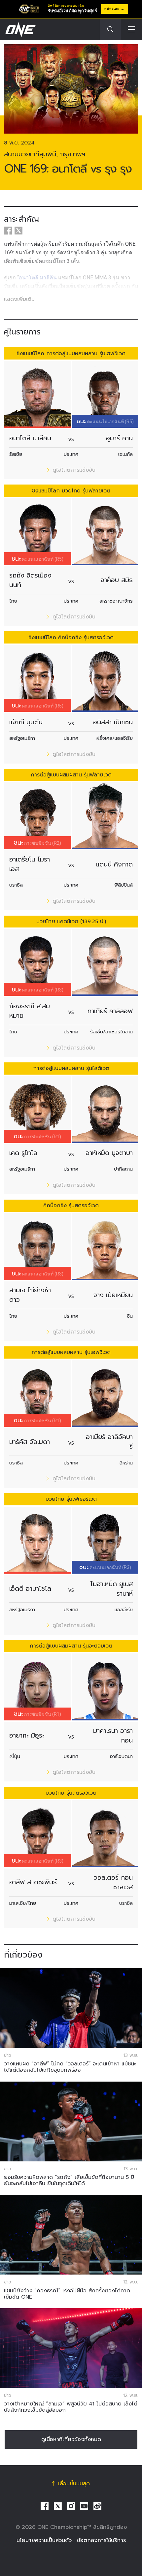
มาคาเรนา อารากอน (113, 1736)
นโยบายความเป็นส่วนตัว (44, 2540)
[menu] (131, 30)
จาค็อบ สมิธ (117, 580)
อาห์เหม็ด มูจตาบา (109, 1153)
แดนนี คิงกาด (114, 864)
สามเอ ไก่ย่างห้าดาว (30, 1295)
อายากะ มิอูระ (27, 1735)
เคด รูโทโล (23, 1153)
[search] (110, 30)
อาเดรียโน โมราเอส (30, 864)
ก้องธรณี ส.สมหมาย (30, 1011)
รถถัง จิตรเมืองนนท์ (30, 580)
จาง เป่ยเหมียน (113, 1295)
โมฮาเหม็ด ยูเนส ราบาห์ (112, 1589)
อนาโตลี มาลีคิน (30, 438)
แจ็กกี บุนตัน (26, 722)
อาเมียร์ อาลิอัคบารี (109, 1442)
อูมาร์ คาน (119, 438)
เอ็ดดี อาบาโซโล (30, 1589)
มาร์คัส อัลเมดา (30, 1442)
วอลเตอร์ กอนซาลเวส (113, 1882)
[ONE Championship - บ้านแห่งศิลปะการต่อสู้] (20, 30)
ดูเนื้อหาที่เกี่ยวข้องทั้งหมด (71, 2439)
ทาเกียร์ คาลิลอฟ (110, 1011)
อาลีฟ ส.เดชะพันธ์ (33, 1882)
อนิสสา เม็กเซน (113, 722)
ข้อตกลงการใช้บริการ (101, 2540)
